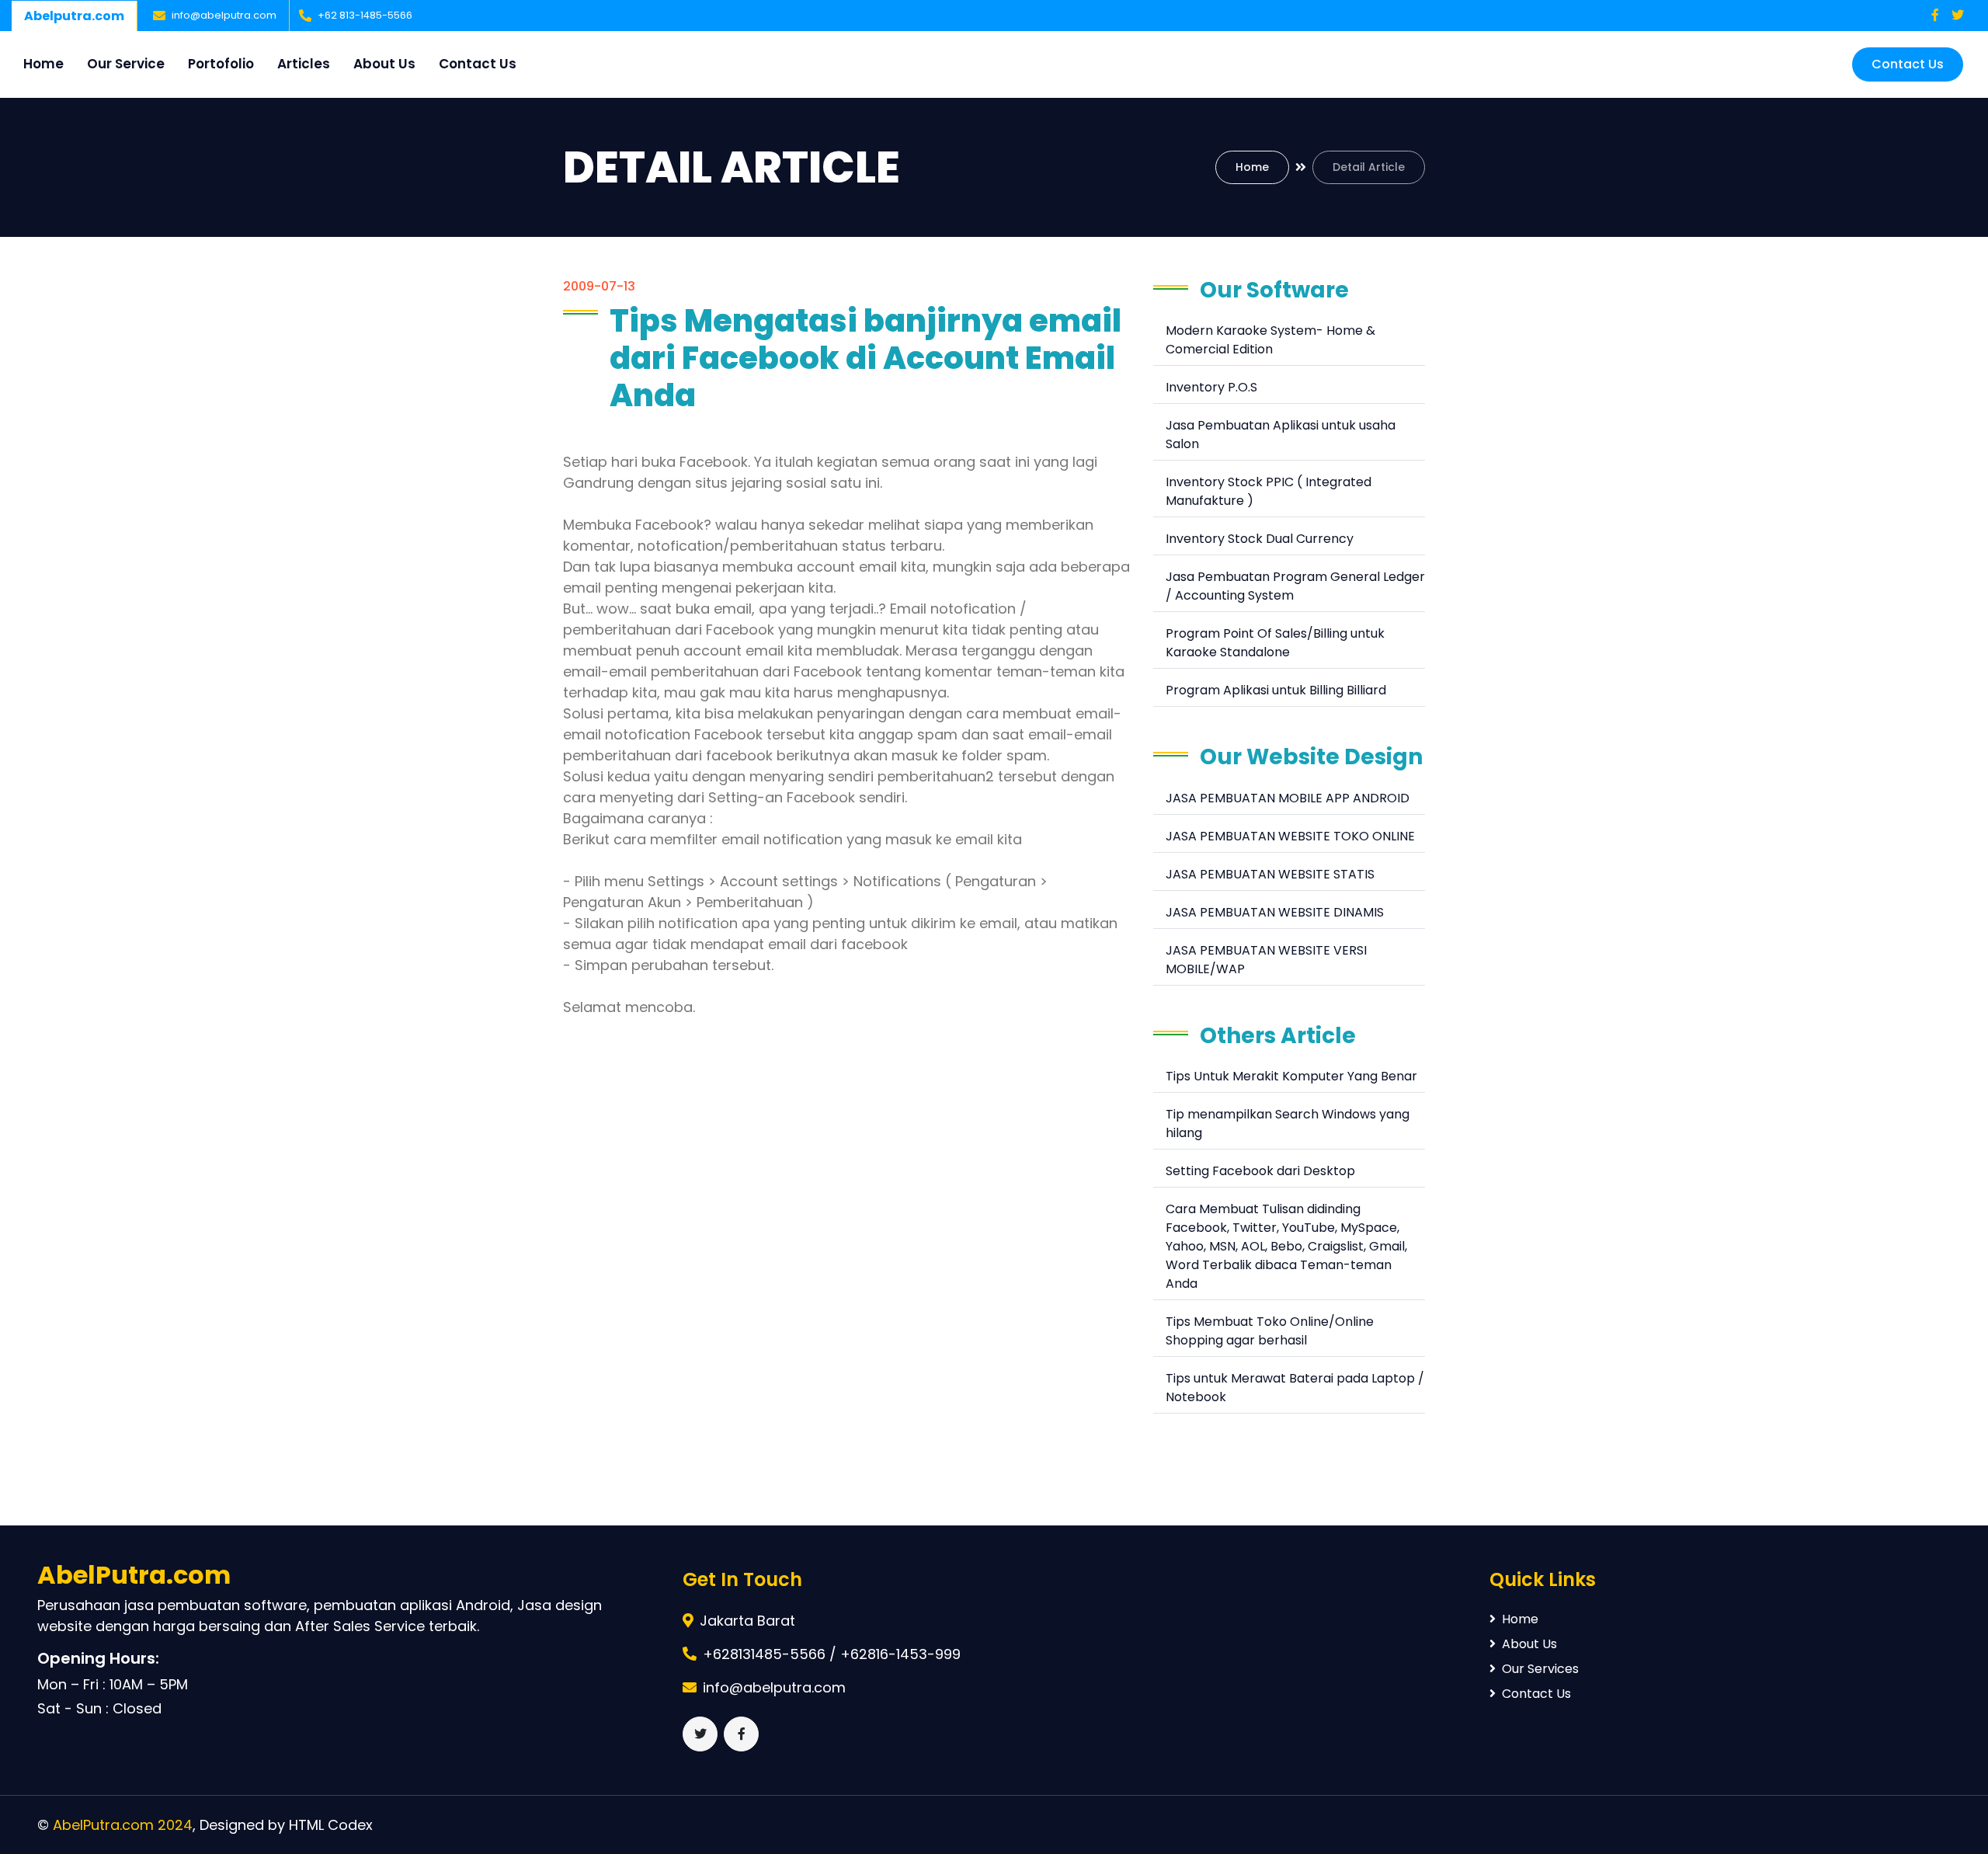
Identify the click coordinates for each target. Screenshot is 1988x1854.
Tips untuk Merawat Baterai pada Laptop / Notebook (1295, 1388)
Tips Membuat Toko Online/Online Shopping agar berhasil (1270, 1331)
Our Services (1540, 1669)
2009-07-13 (599, 286)
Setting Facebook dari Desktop (1260, 1171)
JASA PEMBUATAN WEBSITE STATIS (1270, 874)
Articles (304, 64)
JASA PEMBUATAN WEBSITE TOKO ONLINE (1290, 836)
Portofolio (221, 64)
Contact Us (478, 64)
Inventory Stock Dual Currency (1260, 539)
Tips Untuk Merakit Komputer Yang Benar (1291, 1076)
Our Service (126, 64)
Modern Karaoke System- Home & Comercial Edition (1270, 340)
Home (43, 64)
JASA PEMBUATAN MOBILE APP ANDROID (1288, 798)
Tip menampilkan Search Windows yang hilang (1288, 1124)
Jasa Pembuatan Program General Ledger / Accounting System (1295, 586)
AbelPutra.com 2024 (123, 1825)
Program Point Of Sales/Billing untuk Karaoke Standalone (1275, 643)
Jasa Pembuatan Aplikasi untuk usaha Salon (1281, 435)
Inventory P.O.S (1211, 387)
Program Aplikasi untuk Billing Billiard (1276, 690)
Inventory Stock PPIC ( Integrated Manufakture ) (1269, 491)
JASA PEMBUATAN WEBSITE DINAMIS (1275, 912)
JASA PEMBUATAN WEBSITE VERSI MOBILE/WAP (1266, 960)
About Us (384, 64)
